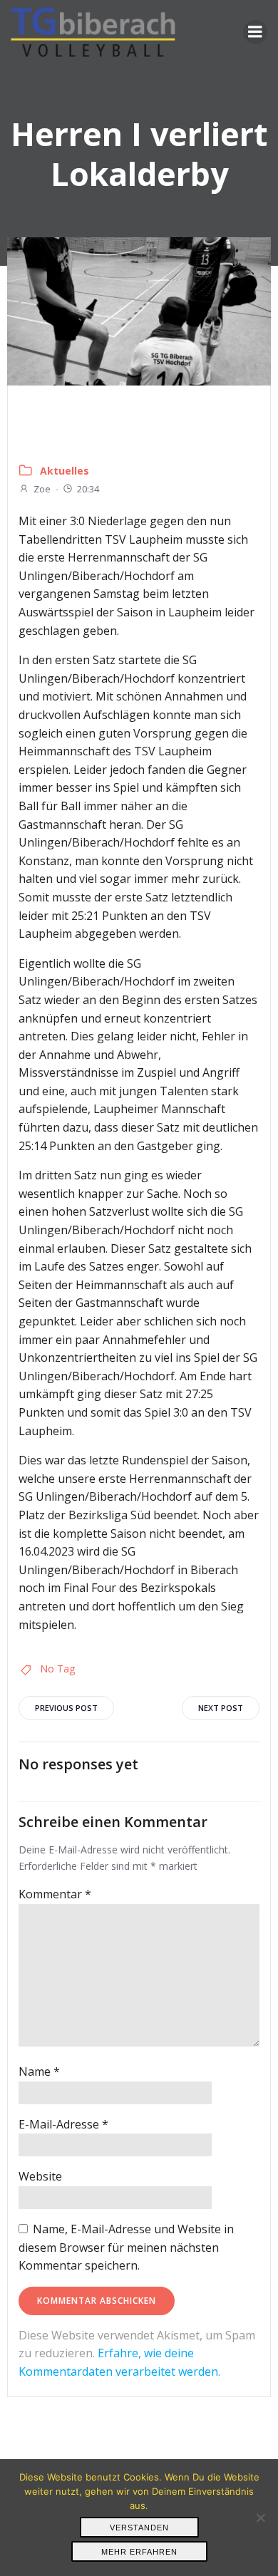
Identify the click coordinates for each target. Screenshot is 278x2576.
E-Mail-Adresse (63, 2124)
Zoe (42, 489)
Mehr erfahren (139, 2552)
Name (39, 2071)
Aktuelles (65, 471)
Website (40, 2176)
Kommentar (55, 1894)
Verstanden (139, 2528)
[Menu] (255, 32)
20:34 (88, 489)
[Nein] (260, 2518)
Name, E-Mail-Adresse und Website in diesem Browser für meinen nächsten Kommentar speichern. (126, 2247)
